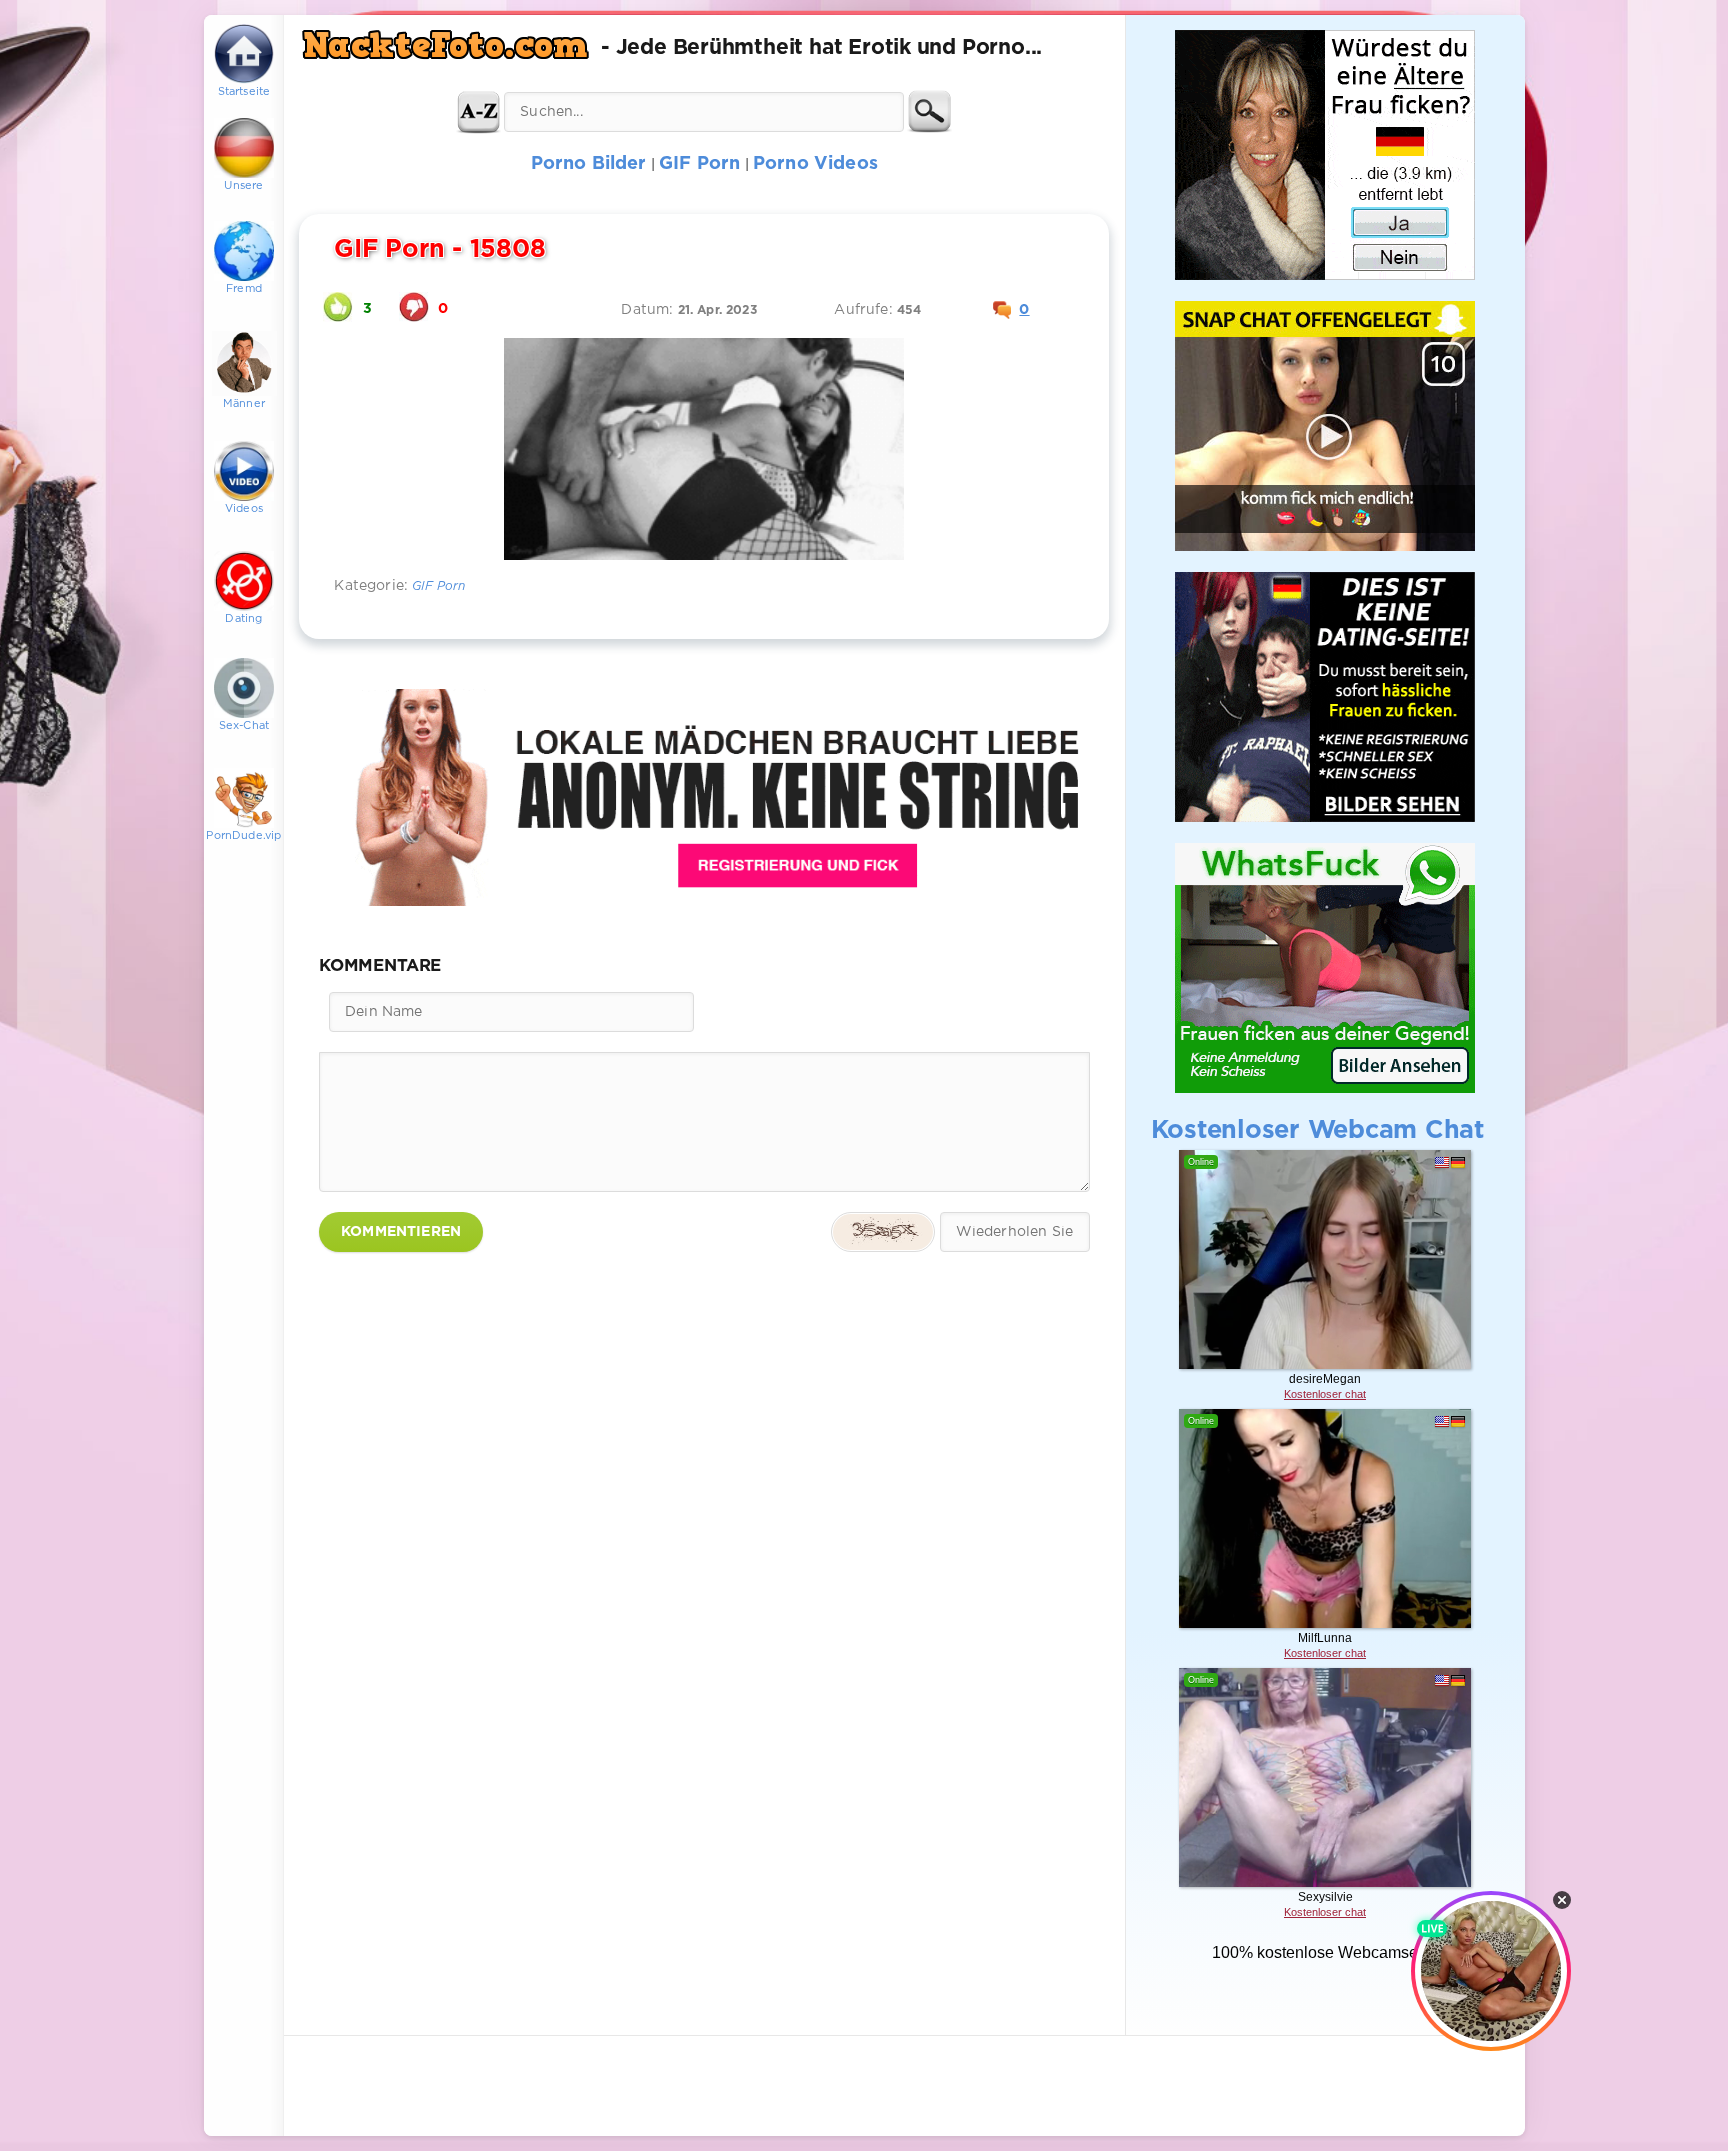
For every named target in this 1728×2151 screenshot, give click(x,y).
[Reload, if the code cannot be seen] (883, 1232)
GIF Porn (438, 586)
